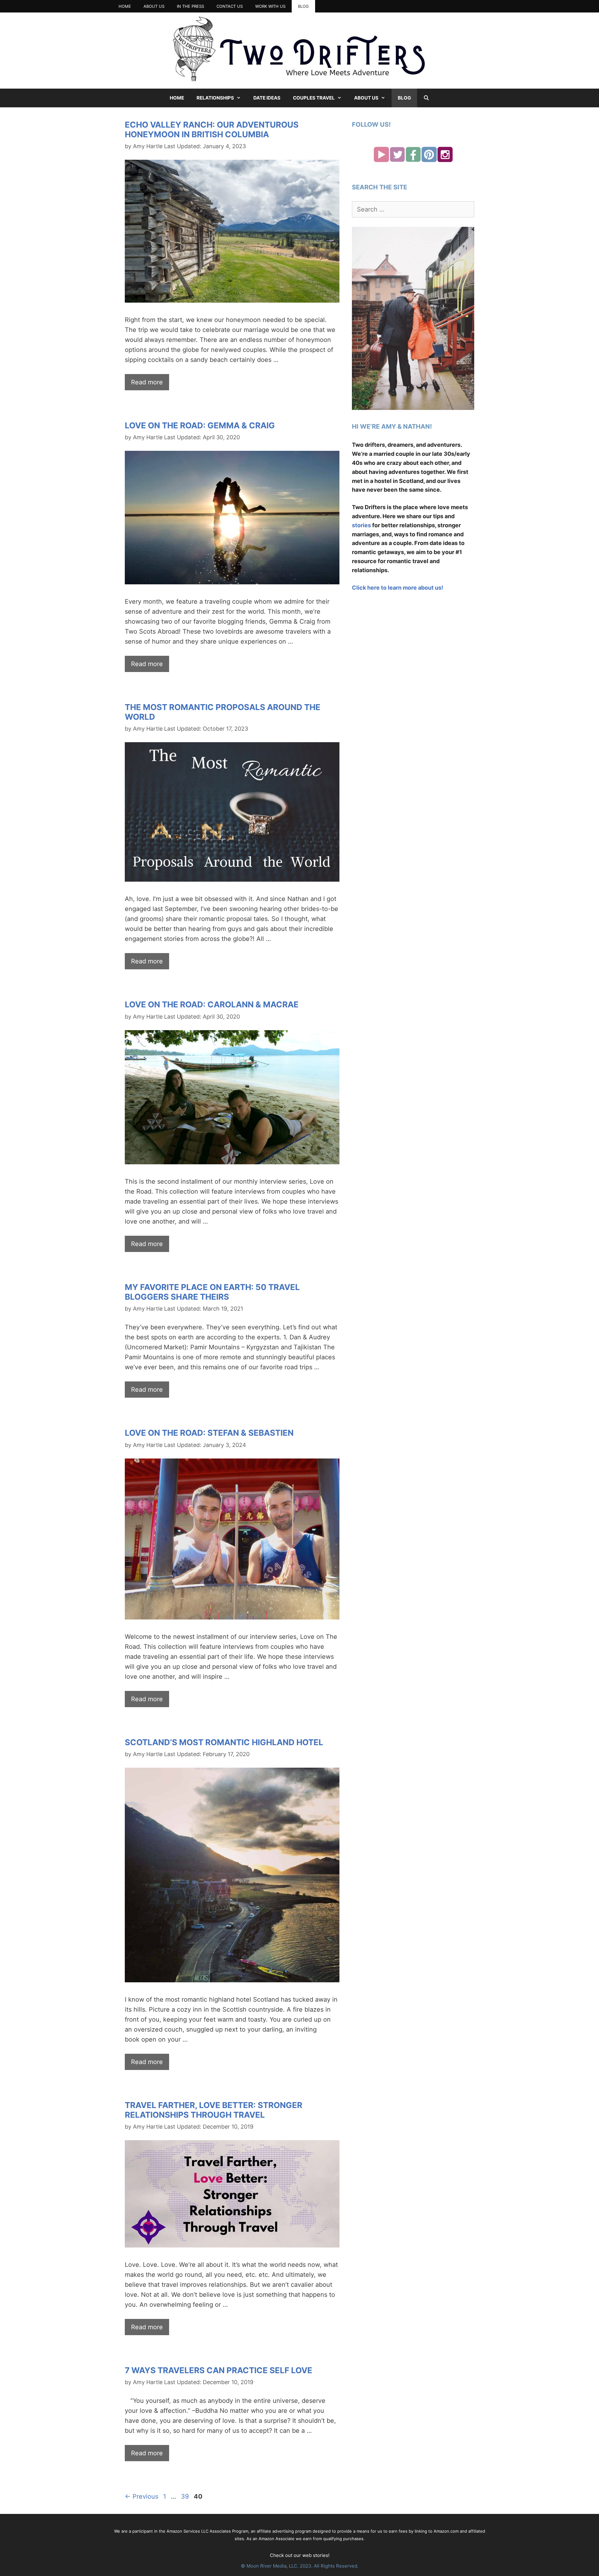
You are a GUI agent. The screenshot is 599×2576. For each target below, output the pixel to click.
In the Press (190, 6)
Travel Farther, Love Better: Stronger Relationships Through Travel (214, 2110)
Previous (141, 2496)
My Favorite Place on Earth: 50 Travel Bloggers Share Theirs (212, 1292)
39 (185, 2496)
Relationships (215, 98)
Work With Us (270, 6)
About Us (154, 6)
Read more (147, 382)
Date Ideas (267, 98)
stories (361, 525)
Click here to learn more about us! (398, 588)
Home (125, 6)
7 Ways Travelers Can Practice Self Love (219, 2370)
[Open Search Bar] (426, 98)
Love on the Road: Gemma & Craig (200, 425)
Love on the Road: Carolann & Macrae (212, 1004)
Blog (303, 6)
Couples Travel (314, 98)
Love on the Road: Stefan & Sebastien (209, 1433)
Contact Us (230, 6)
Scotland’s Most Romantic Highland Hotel (224, 1742)
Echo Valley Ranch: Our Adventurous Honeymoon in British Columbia (212, 129)
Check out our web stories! (300, 2555)
